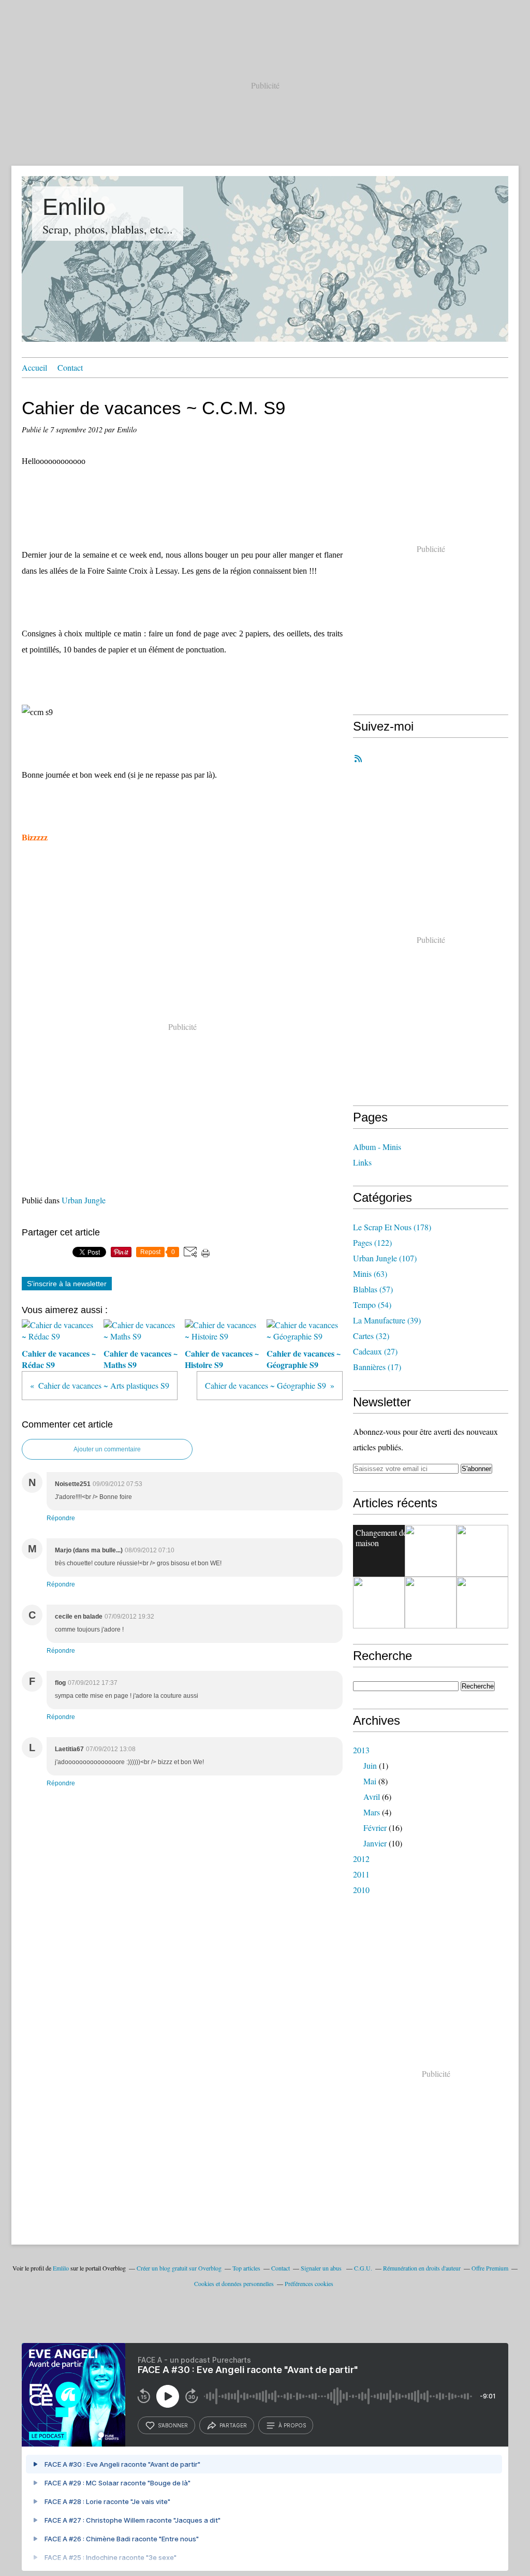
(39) (387, 1320)
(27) (375, 1351)
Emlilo (74, 207)
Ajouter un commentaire (107, 1449)
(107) (385, 1258)
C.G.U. (363, 2268)
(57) (373, 1289)
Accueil (34, 367)
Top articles (246, 2268)
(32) (371, 1336)
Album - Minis (377, 1147)
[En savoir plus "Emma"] (482, 1603)
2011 (361, 1874)
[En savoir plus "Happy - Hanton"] (379, 1603)
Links (362, 1162)
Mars (372, 1812)
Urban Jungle (84, 1200)
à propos (292, 2425)
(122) (372, 1242)
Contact (70, 367)
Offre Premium (490, 2268)
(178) (392, 1227)
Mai (370, 1781)
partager (233, 2425)
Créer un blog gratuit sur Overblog (179, 2268)
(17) (377, 1367)
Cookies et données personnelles (234, 2283)
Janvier (375, 1843)
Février (375, 1828)
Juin (370, 1765)
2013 (361, 1750)
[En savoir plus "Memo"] (431, 1603)
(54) (372, 1305)
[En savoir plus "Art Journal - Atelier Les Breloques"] (431, 1551)
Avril (372, 1796)
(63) (370, 1274)
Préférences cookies (309, 2283)
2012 (361, 1859)
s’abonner (173, 2425)
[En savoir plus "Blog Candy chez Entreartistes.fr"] (482, 1551)
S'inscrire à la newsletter (67, 1284)
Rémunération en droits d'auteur (422, 2268)
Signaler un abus (322, 2268)
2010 (361, 1890)
